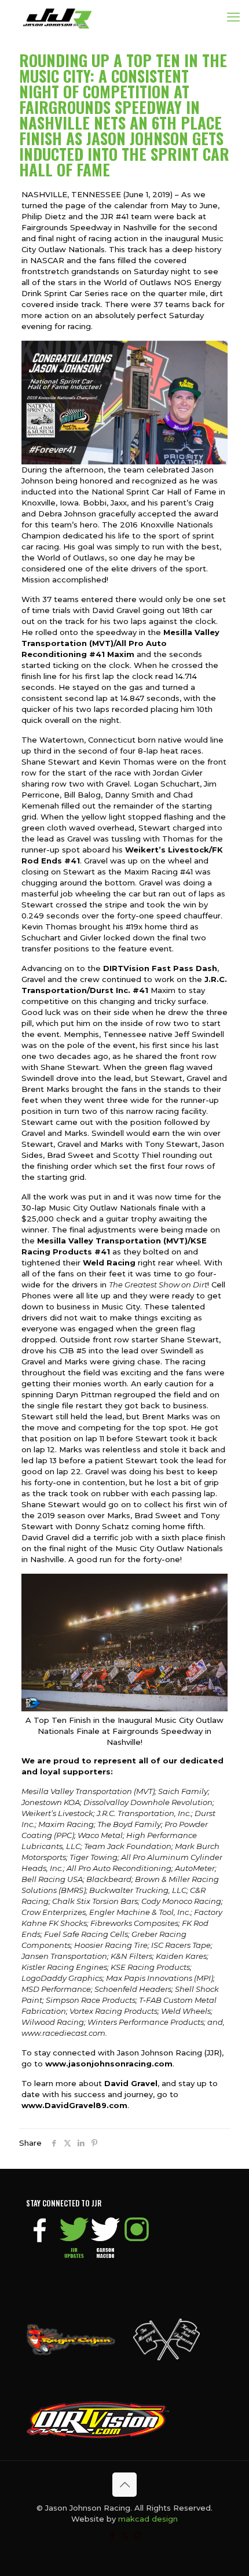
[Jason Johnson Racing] (57, 17)
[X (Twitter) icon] (125, 2535)
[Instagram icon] (137, 2535)
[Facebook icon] (113, 2535)
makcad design (148, 2519)
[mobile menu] (233, 17)
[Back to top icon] (124, 2485)
